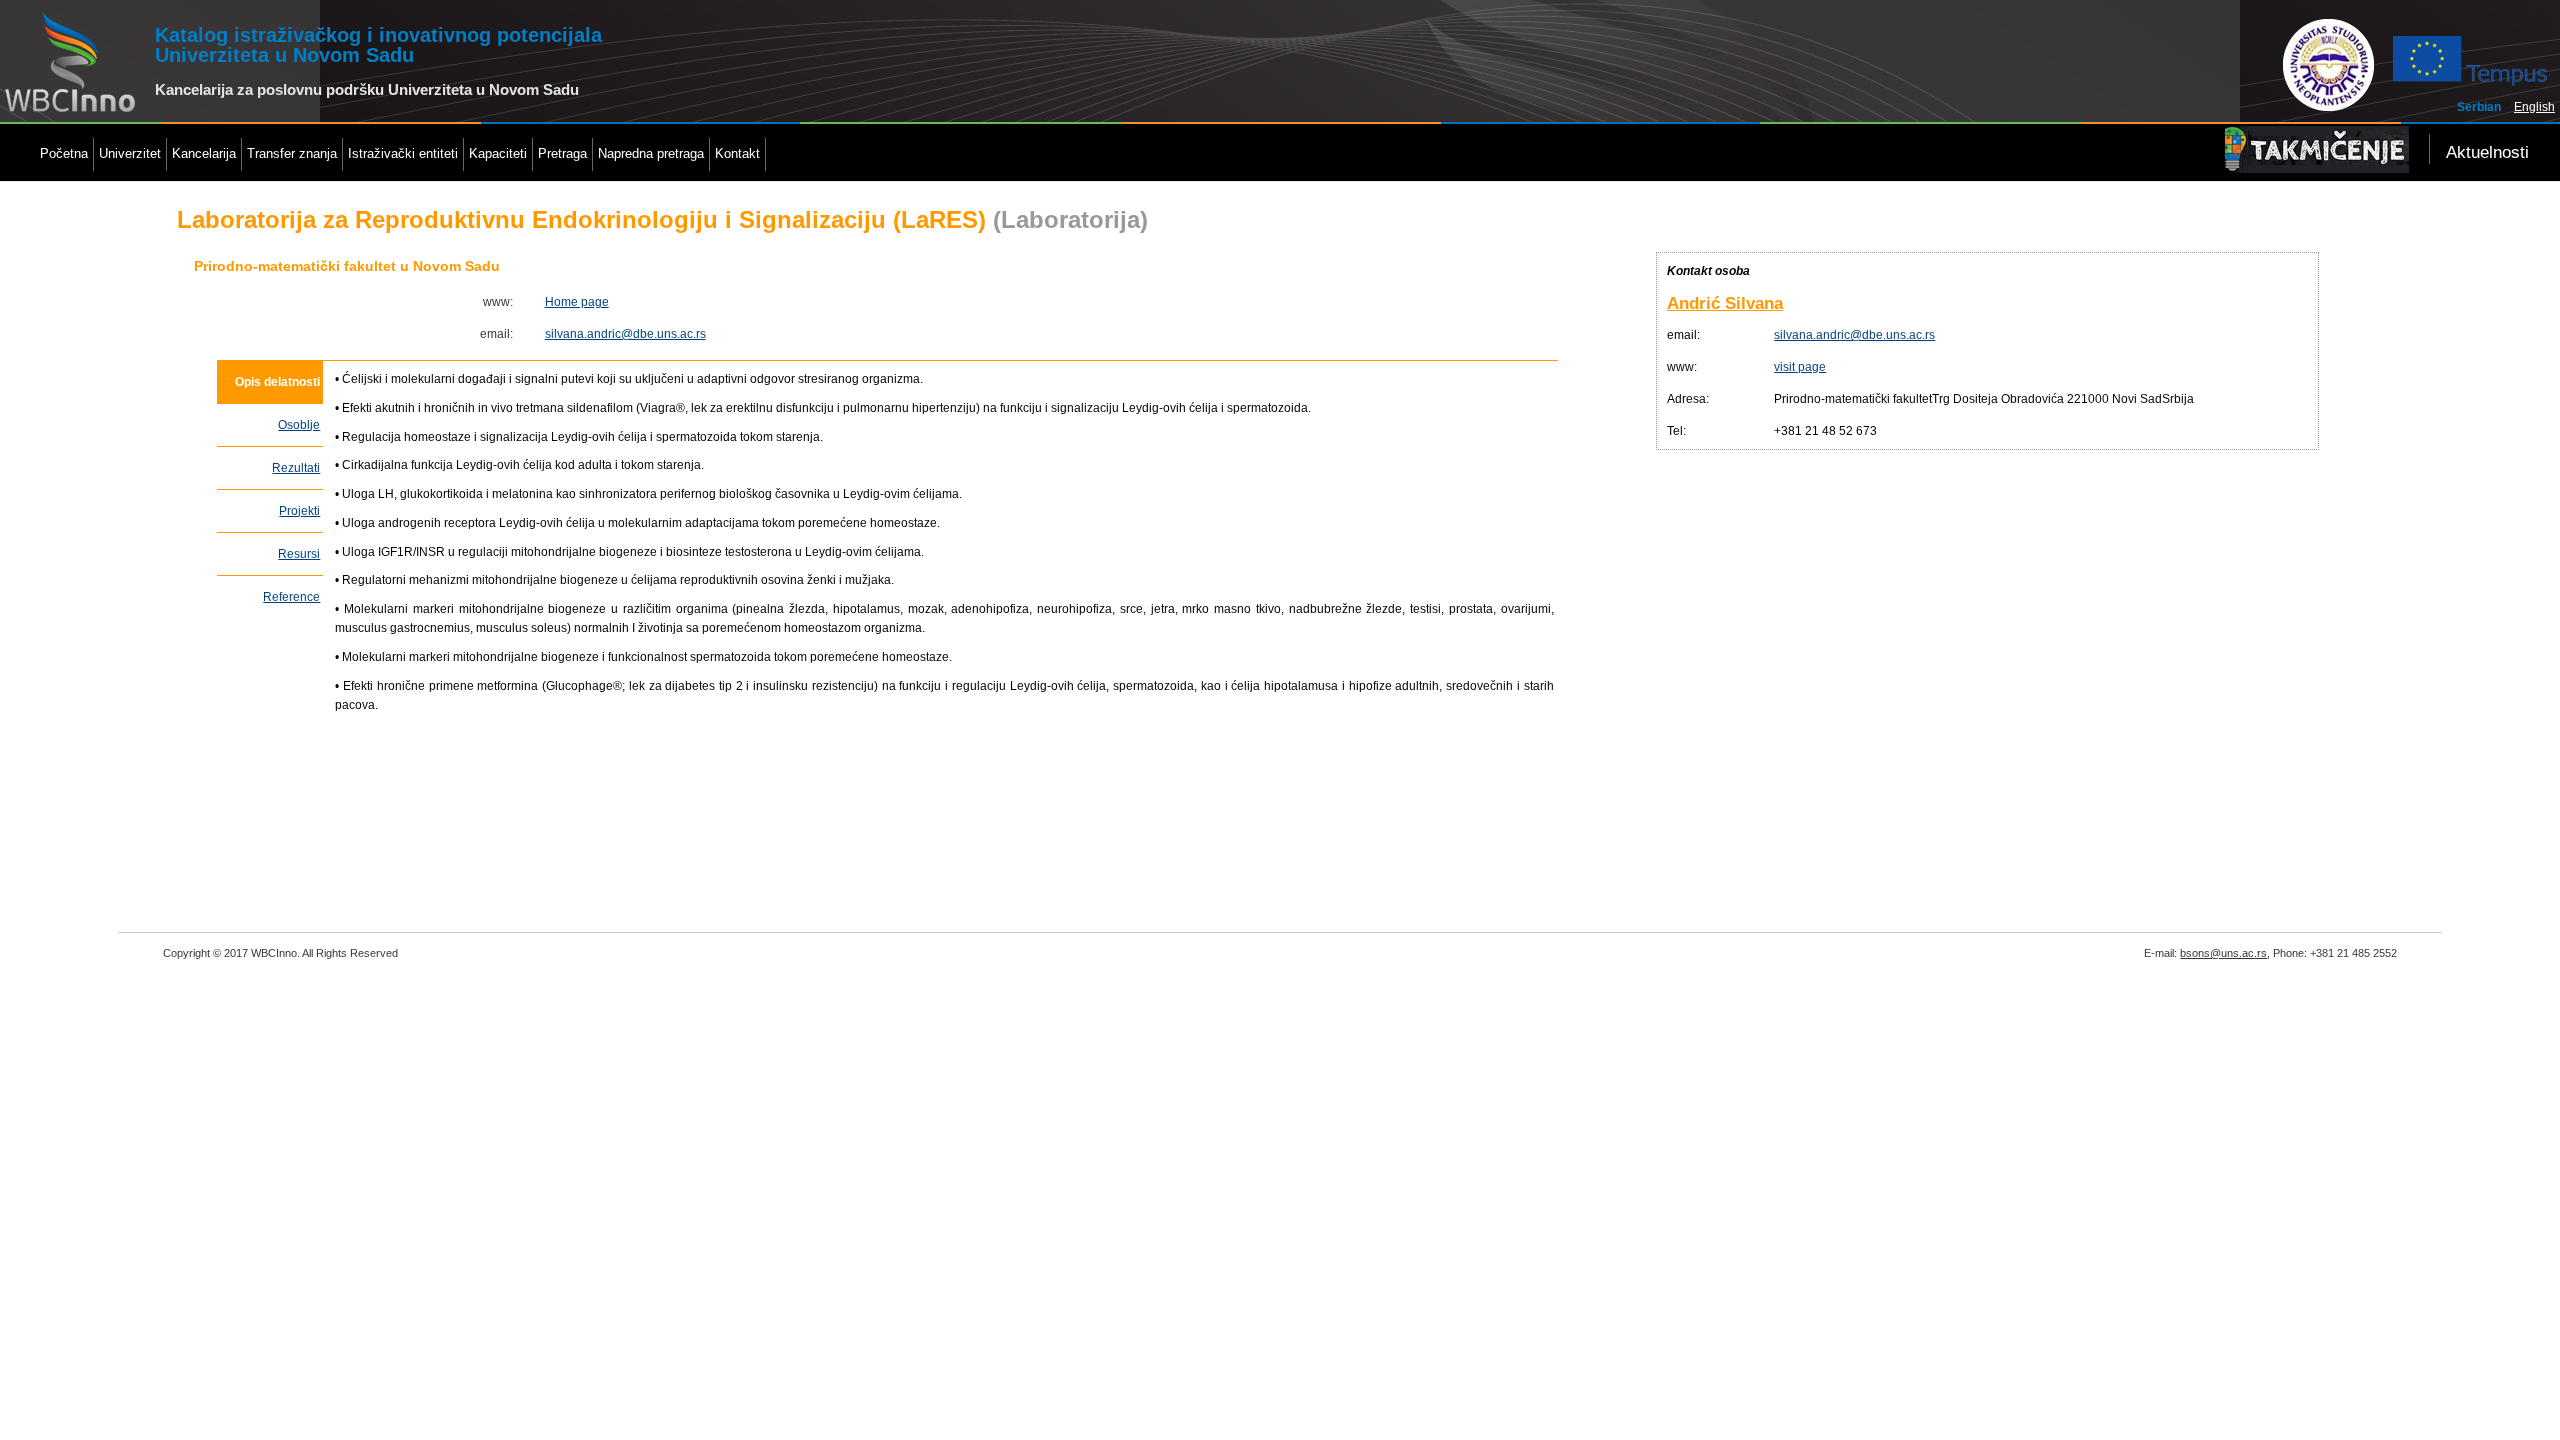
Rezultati (296, 468)
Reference (291, 597)
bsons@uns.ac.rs (2223, 953)
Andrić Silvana (1725, 303)
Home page (577, 302)
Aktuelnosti (2487, 152)
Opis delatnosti (277, 382)
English (2534, 107)
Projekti (299, 511)
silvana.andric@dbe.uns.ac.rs (625, 334)
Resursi (299, 554)
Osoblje (299, 425)
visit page (1800, 367)
